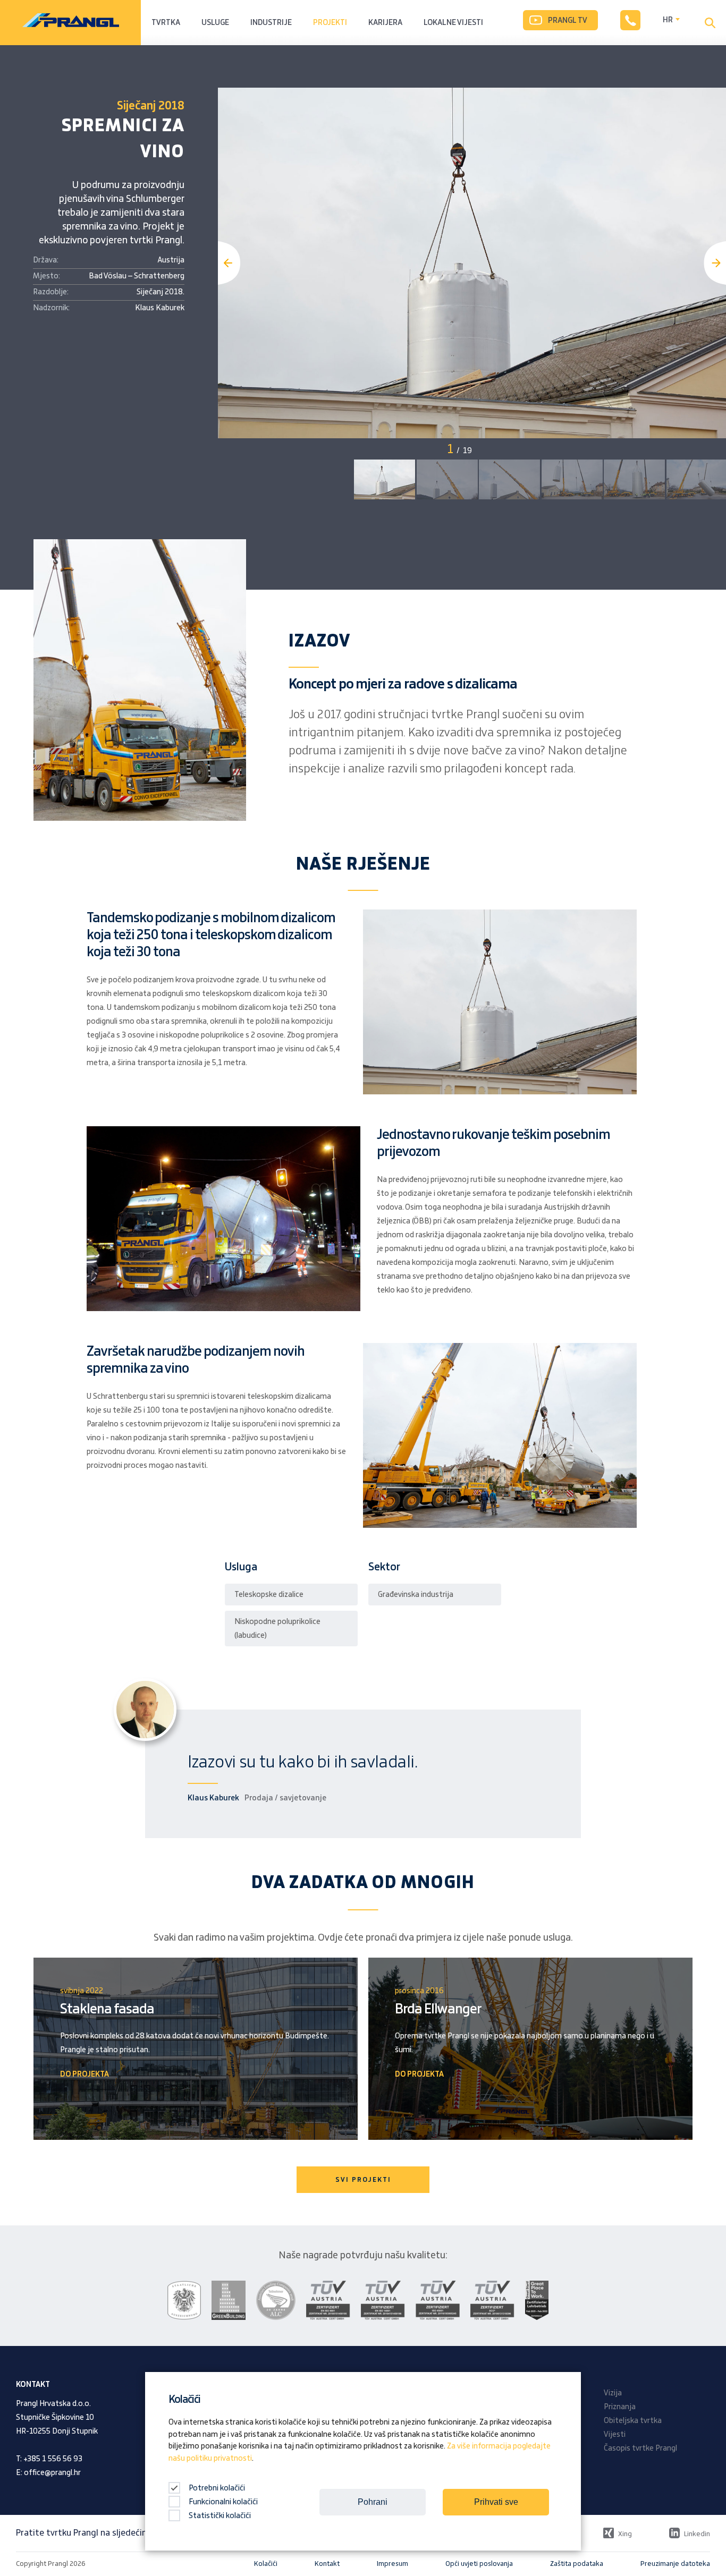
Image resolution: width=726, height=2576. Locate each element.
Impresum (392, 2564)
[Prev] (229, 263)
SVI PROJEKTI (363, 2180)
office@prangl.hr (52, 2473)
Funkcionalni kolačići (223, 2502)
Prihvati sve (496, 2502)
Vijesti (615, 2435)
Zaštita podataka (577, 2564)
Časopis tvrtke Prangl (640, 2449)
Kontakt (327, 2564)
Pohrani (373, 2502)
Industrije (271, 23)
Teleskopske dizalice (269, 1595)
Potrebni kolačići (216, 2488)
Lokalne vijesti (453, 23)
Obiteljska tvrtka (633, 2421)
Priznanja (620, 2407)
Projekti (330, 23)
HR (668, 20)
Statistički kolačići (220, 2516)
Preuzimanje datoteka (675, 2564)
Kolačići (266, 2564)
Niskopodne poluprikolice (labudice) (277, 1629)
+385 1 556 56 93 (53, 2459)
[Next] (715, 263)
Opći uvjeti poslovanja (479, 2564)
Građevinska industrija (416, 1595)
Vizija (613, 2393)
